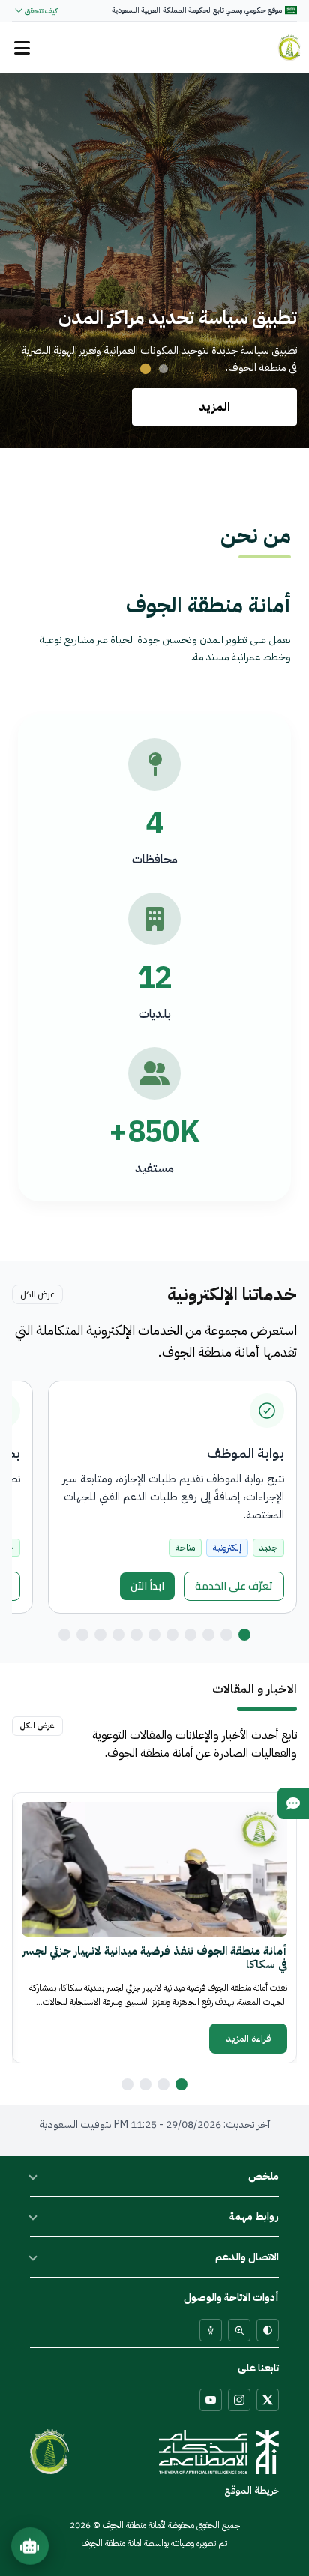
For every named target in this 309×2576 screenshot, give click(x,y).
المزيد (214, 407)
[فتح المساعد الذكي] (30, 2545)
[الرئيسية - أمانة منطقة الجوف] (289, 48)
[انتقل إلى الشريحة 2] (145, 369)
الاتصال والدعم (247, 2257)
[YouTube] (211, 2400)
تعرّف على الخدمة (234, 1586)
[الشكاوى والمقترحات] (293, 1803)
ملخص (264, 2176)
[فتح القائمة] (22, 48)
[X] (268, 2400)
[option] (154, 1928)
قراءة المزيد (249, 2039)
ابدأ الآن (142, 1588)
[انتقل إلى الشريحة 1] (163, 369)
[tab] (244, 1635)
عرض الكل (37, 1294)
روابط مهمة (254, 2217)
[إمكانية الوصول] (211, 2330)
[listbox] (154, 1928)
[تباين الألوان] (268, 2330)
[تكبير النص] (239, 2330)
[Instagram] (239, 2400)
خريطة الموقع (252, 2490)
